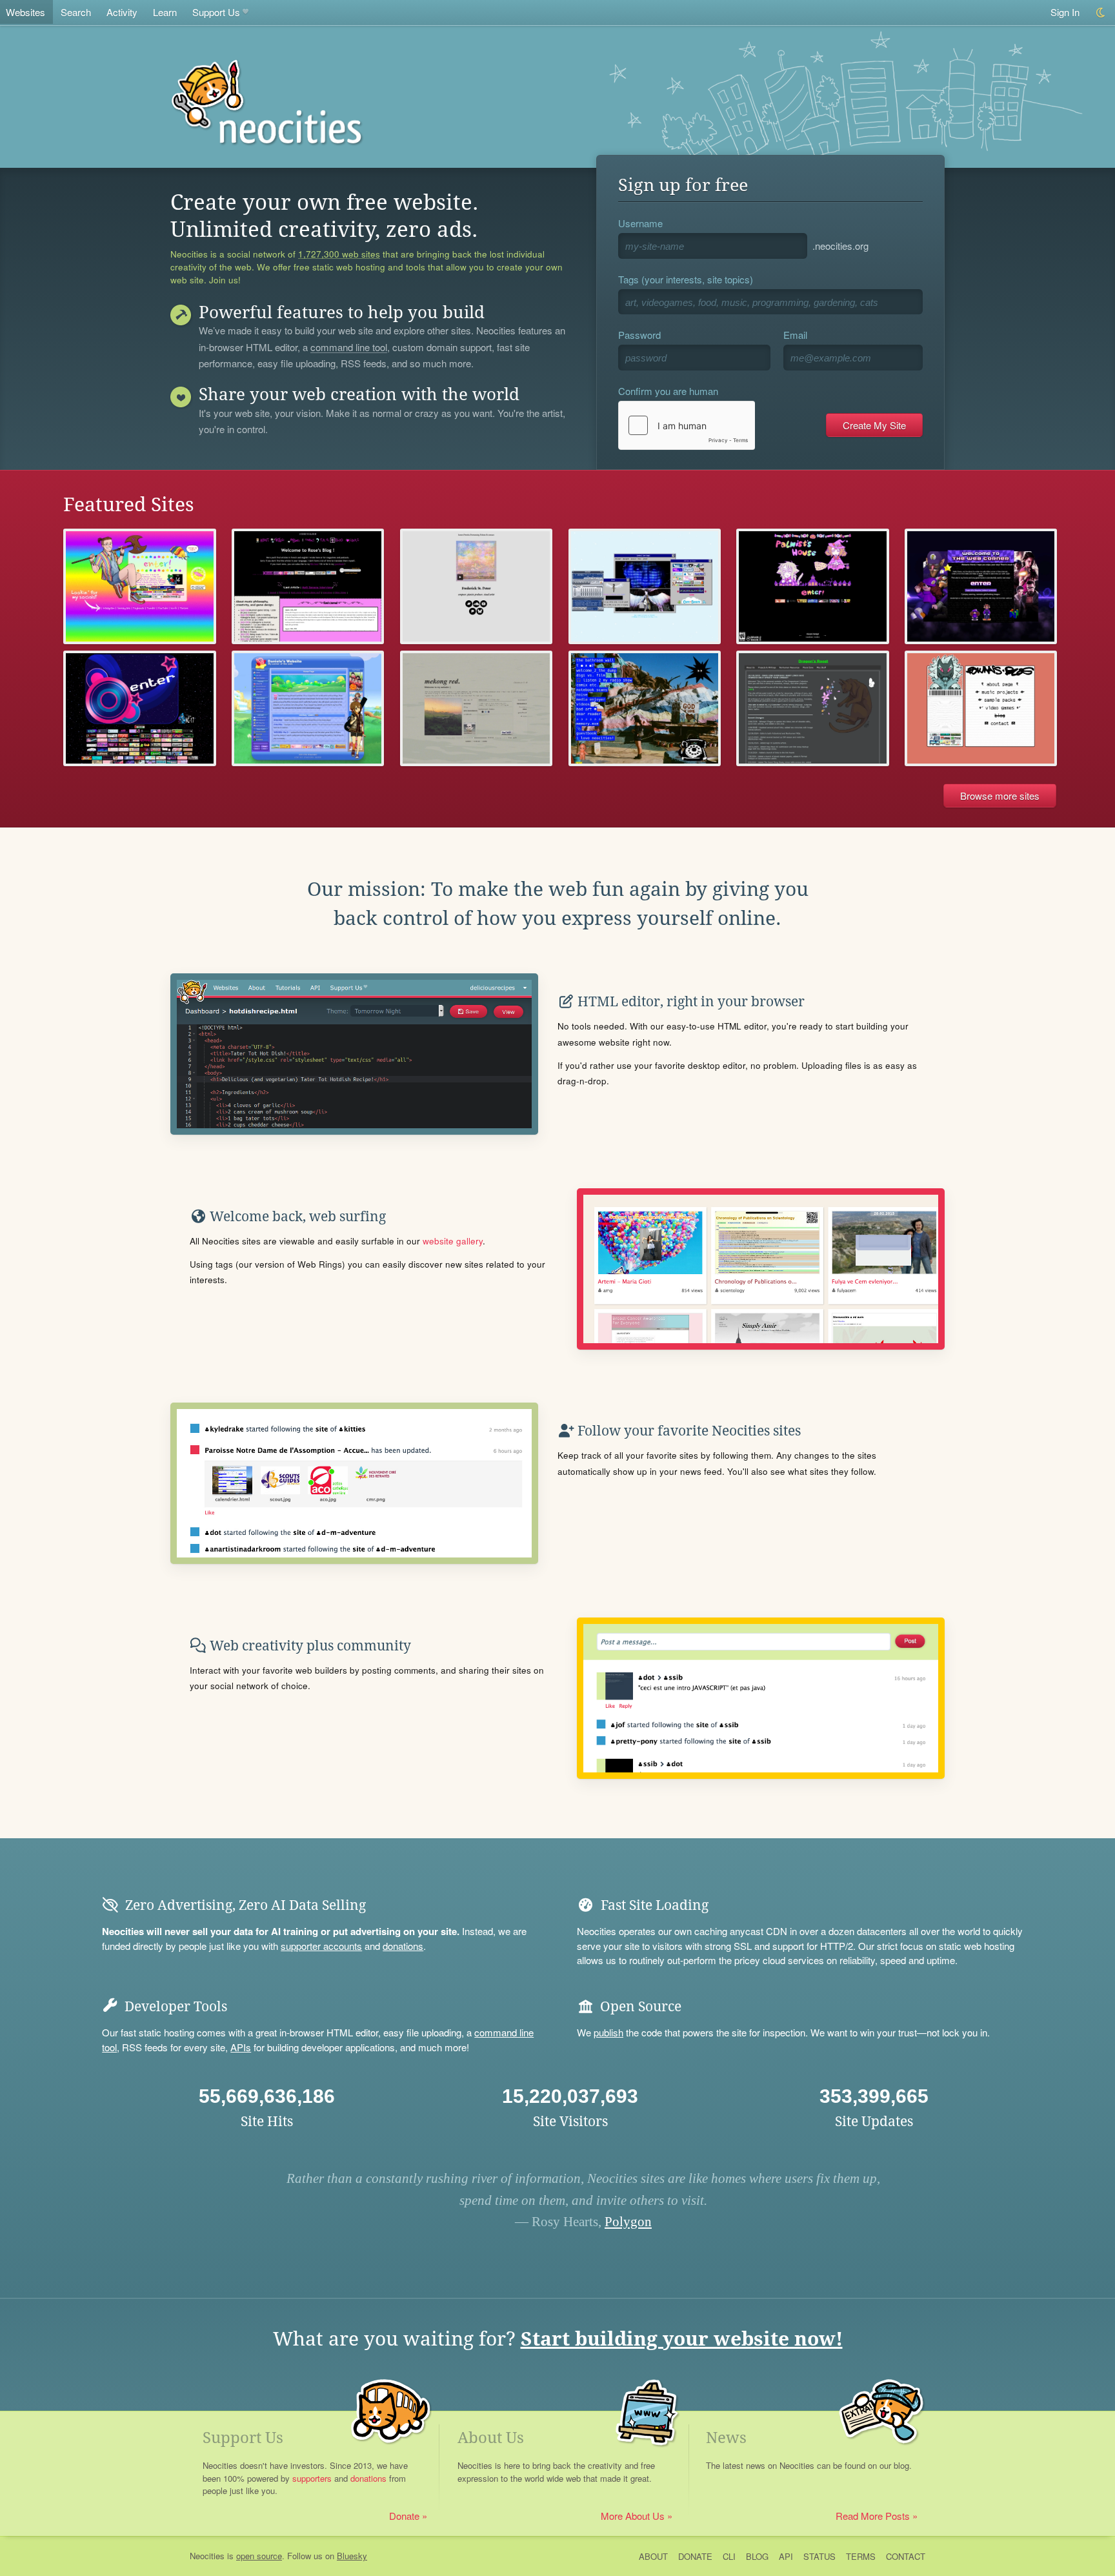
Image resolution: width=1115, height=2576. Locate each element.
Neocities (207, 2556)
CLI (729, 2556)
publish (608, 2032)
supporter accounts (321, 1946)
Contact (906, 2556)
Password (639, 335)
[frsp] (476, 586)
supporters (312, 2478)
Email (795, 335)
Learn (165, 12)
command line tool (349, 348)
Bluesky (352, 2556)
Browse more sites (1000, 796)
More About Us (633, 2516)
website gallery (453, 1241)
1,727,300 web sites (339, 254)
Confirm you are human (668, 391)
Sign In (1065, 12)
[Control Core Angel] (645, 586)
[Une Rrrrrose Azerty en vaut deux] (308, 586)
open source (259, 2556)
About (653, 2556)
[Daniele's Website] (308, 708)
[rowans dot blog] (981, 708)
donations (403, 1946)
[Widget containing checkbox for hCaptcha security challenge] (687, 425)
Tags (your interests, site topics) (686, 279)
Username (640, 223)
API (786, 2556)
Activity (122, 12)
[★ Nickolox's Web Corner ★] (981, 586)
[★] (139, 708)
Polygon (628, 2222)
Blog (757, 2556)
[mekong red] (476, 708)
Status (819, 2556)
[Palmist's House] (812, 586)
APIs (241, 2047)
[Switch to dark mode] (1101, 13)
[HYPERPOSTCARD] (645, 708)
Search (76, 12)
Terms (861, 2556)
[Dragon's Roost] (812, 708)
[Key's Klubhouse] (139, 586)
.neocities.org (840, 246)
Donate (404, 2516)
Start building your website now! (682, 2339)
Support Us (216, 12)
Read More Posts (873, 2516)
